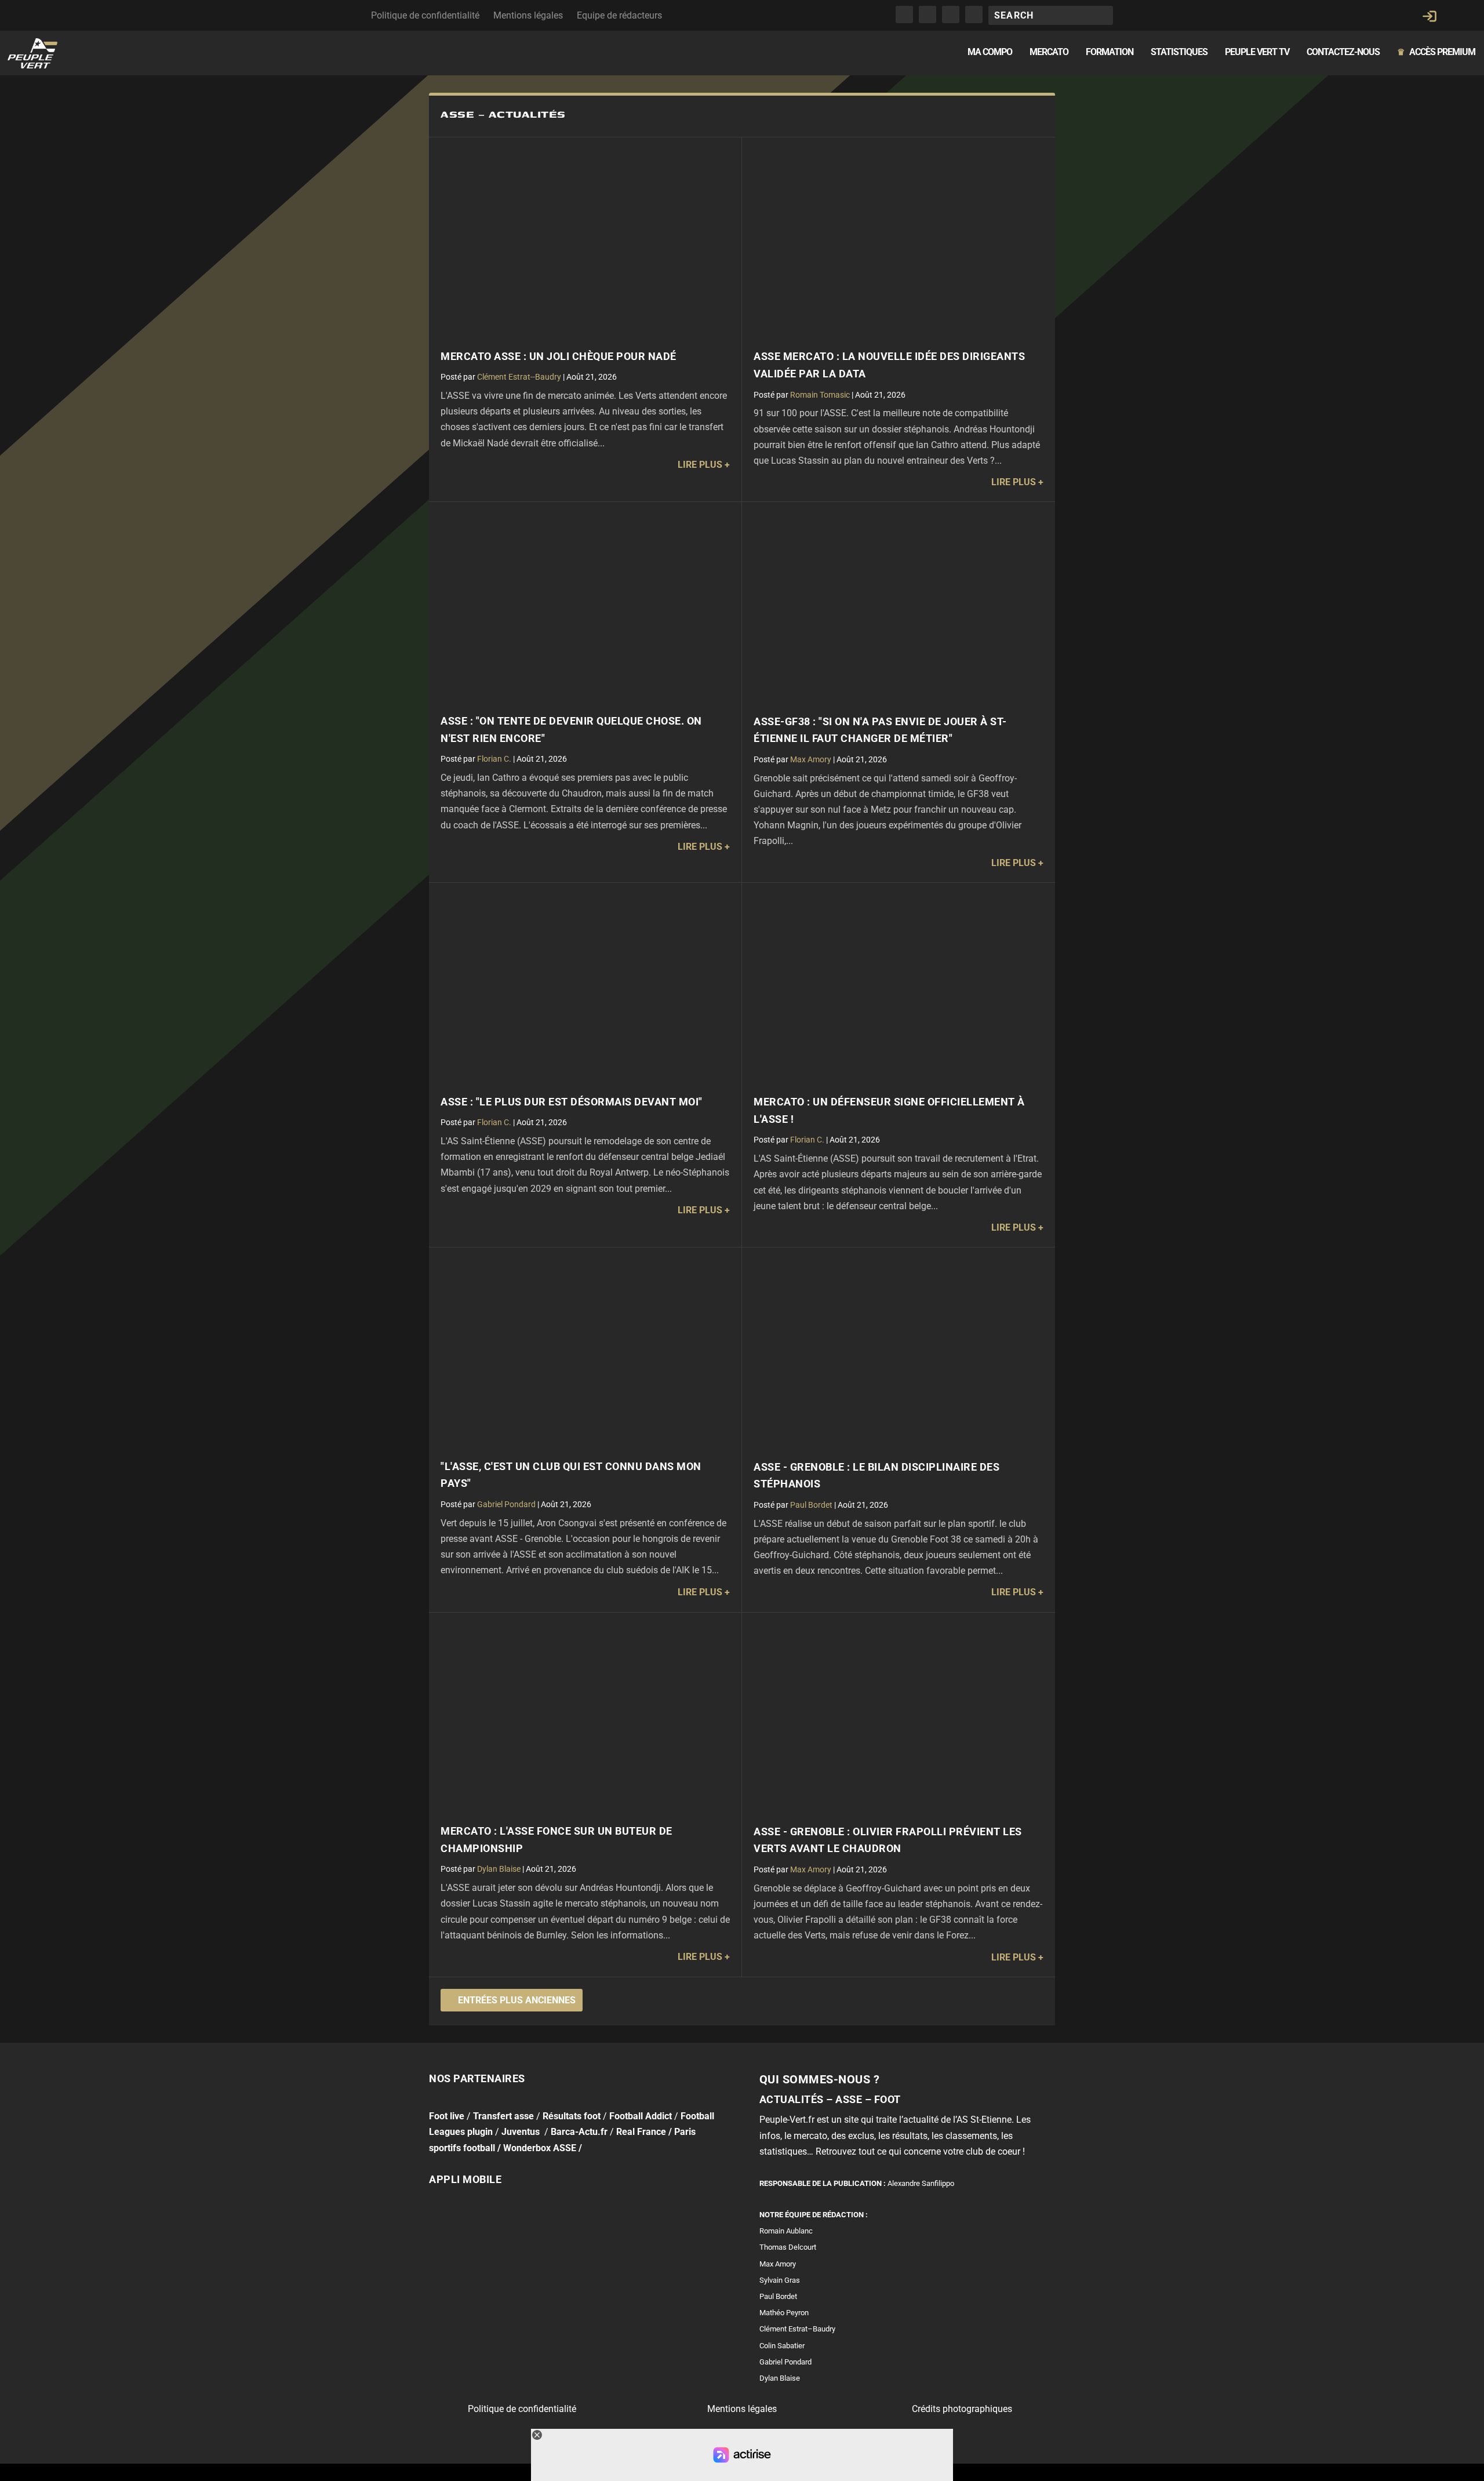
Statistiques (1179, 52)
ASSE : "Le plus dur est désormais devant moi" (572, 1102)
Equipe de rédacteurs (619, 15)
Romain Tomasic (820, 395)
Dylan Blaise (499, 1869)
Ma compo (990, 52)
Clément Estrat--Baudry (519, 377)
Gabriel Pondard (506, 1504)
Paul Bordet (811, 1505)
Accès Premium (1436, 52)
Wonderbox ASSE (540, 2147)
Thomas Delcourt (788, 2247)
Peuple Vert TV (1257, 52)
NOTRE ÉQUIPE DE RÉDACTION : (814, 2215)
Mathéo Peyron (784, 2313)
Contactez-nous (1343, 52)
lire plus (700, 465)
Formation (1110, 52)
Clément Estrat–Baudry (797, 2329)
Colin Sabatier (782, 2345)
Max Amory (811, 759)
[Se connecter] (1430, 16)
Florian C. (494, 759)
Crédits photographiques (962, 2409)
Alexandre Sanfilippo (921, 2183)
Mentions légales (528, 15)
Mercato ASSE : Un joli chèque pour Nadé (559, 356)
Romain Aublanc (786, 2231)
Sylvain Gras (780, 2280)
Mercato (1049, 52)
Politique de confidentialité (425, 15)
